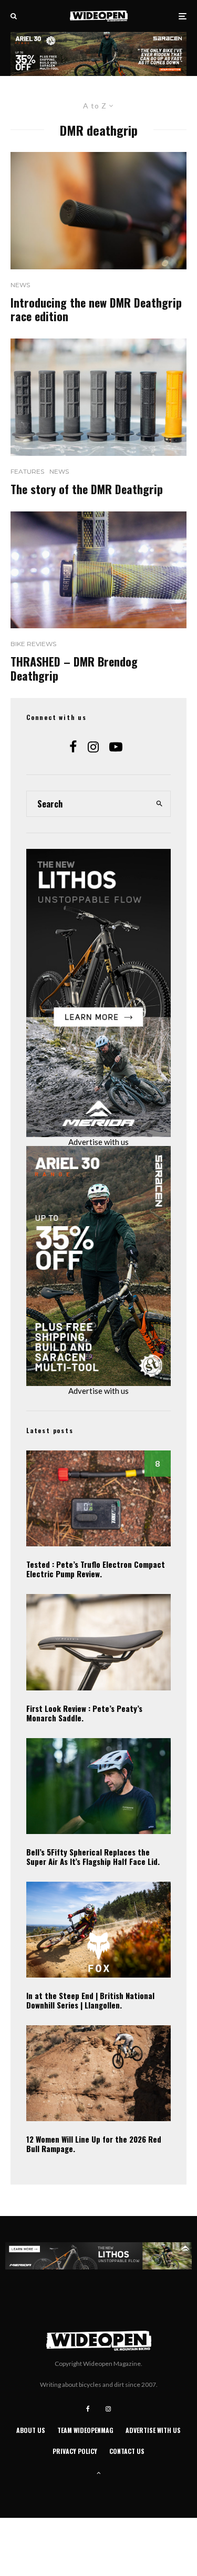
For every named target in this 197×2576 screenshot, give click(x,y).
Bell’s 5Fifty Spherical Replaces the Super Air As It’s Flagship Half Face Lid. (93, 1857)
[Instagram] (108, 2409)
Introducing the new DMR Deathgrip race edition (96, 309)
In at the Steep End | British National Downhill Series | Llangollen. (90, 2000)
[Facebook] (88, 2409)
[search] (159, 804)
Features (27, 471)
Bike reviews (33, 644)
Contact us (127, 2451)
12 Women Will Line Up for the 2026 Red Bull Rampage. (94, 2144)
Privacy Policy (75, 2451)
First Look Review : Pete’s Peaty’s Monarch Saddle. (84, 1713)
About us (31, 2430)
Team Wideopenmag (85, 2430)
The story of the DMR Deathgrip (87, 489)
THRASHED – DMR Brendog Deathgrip (74, 668)
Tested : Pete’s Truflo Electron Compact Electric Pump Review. (96, 1569)
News (20, 285)
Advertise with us (98, 1142)
